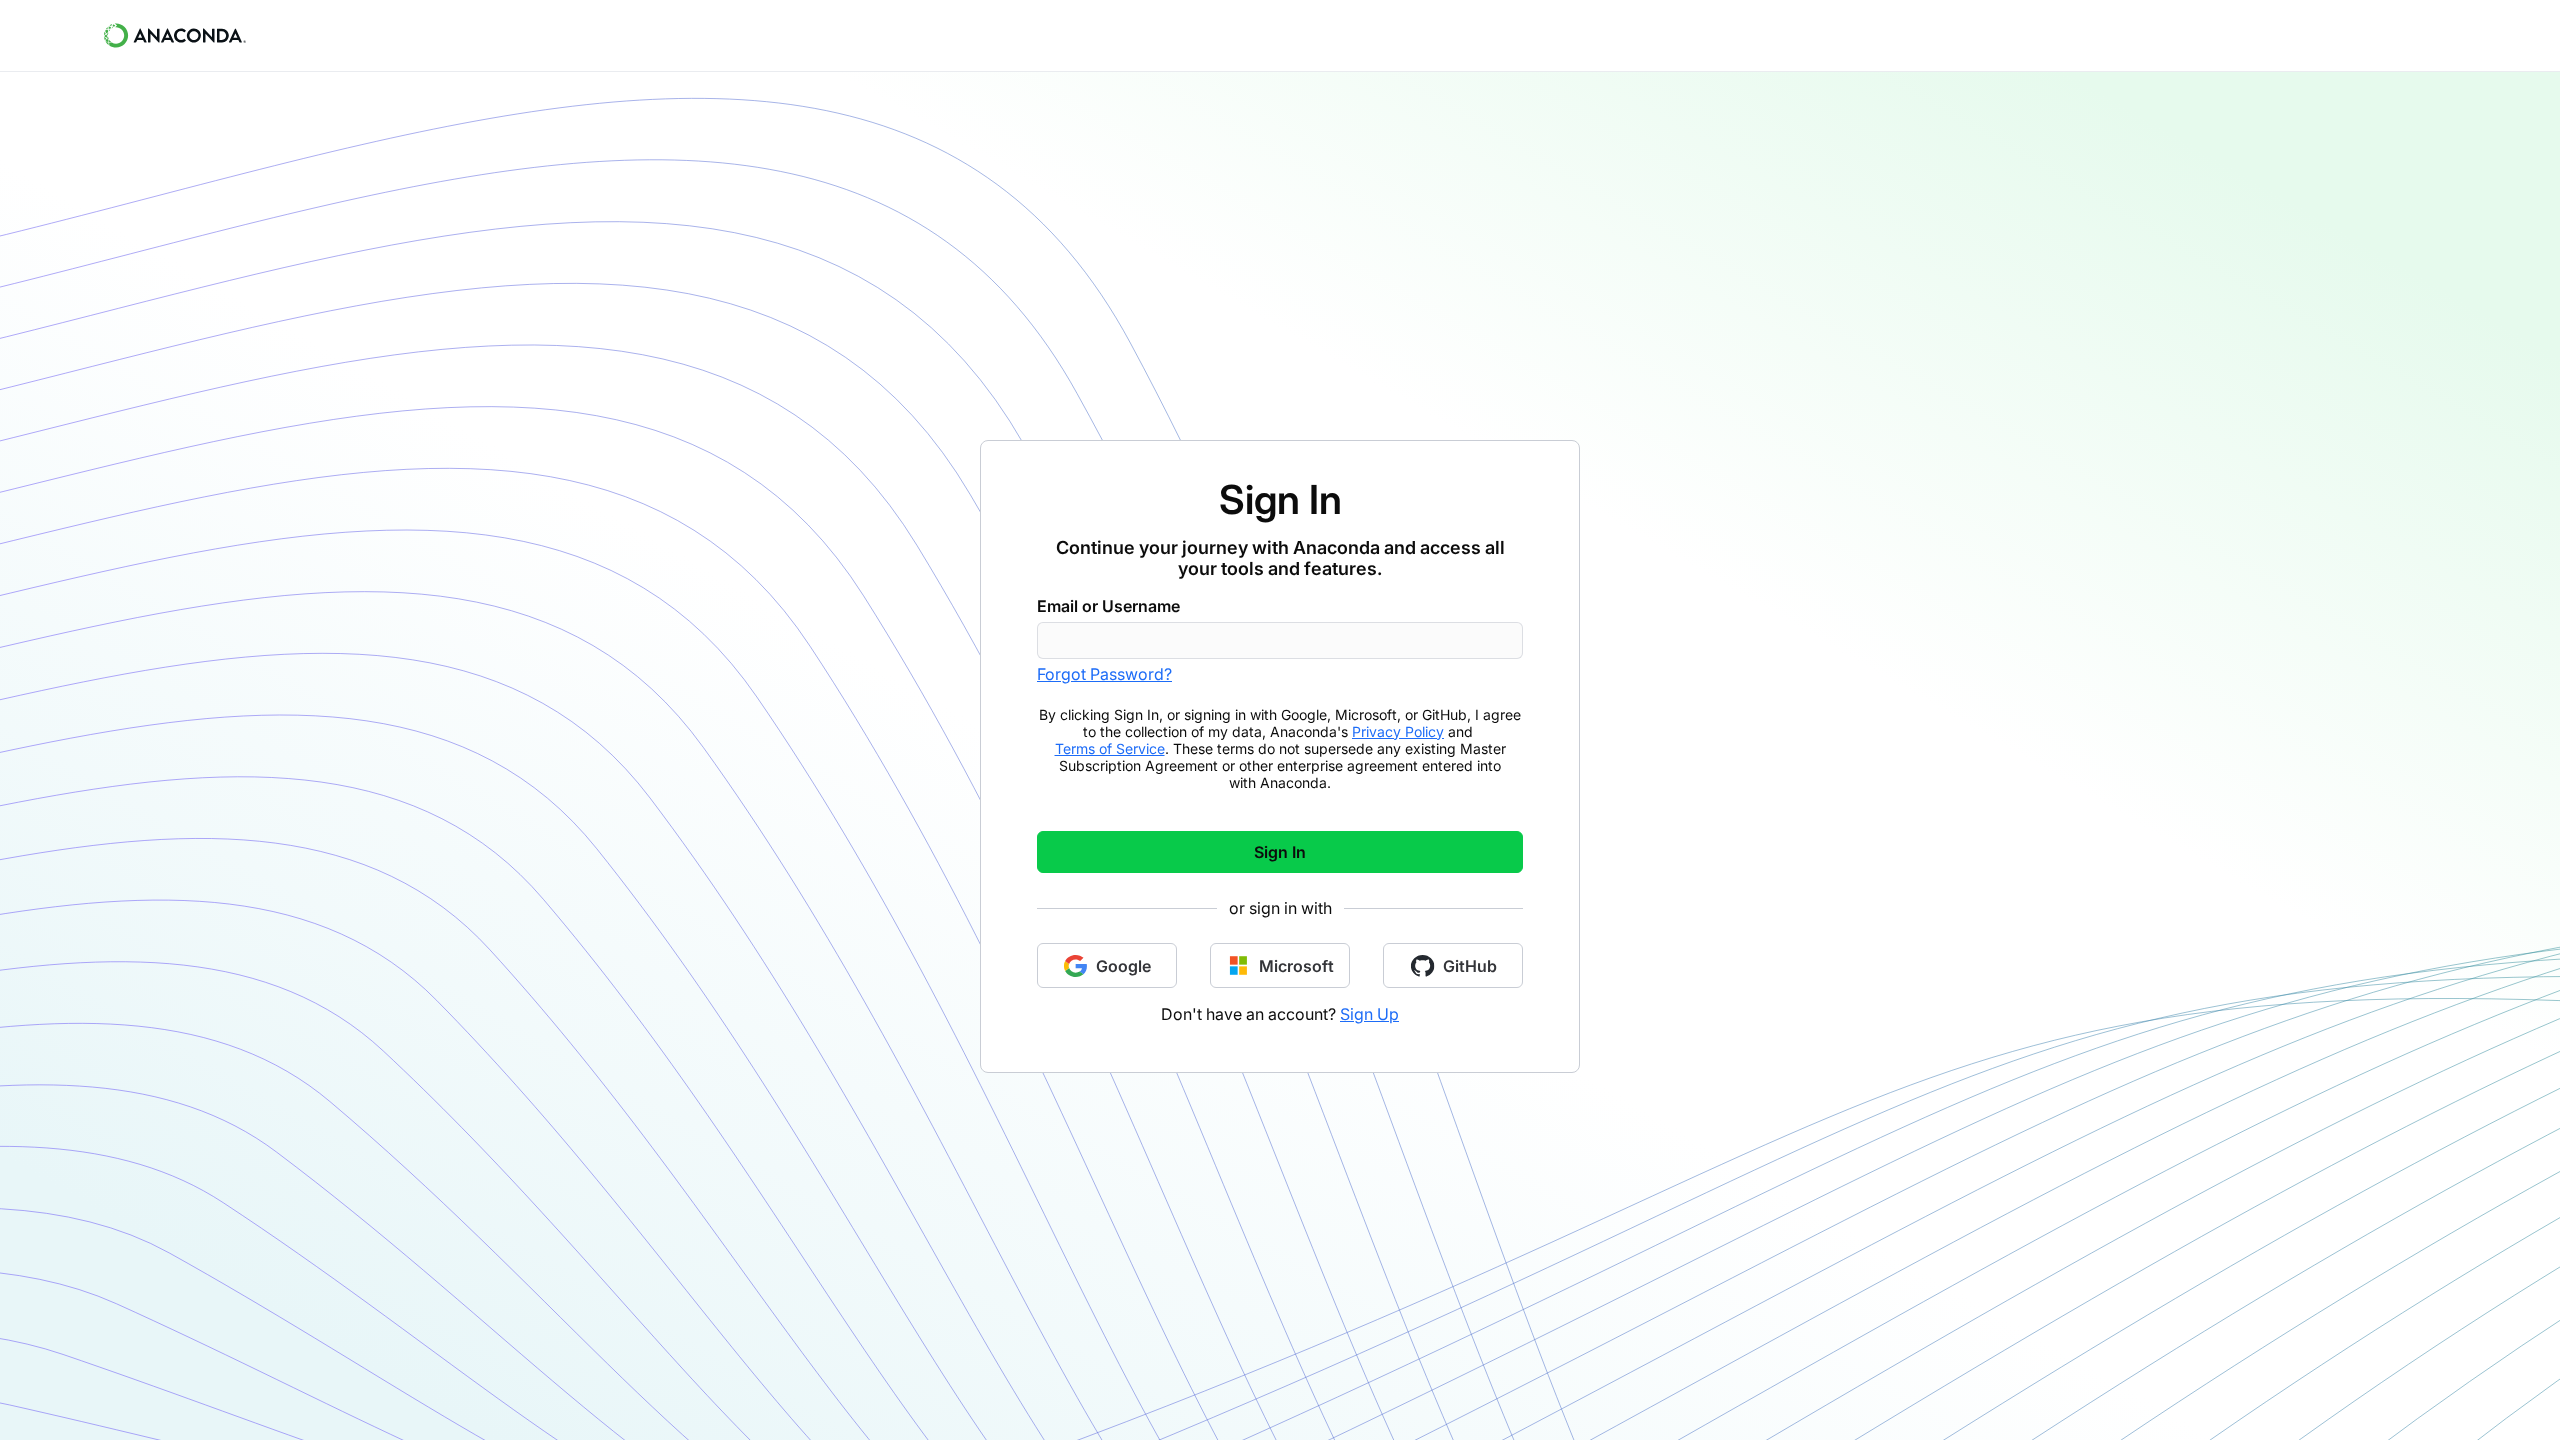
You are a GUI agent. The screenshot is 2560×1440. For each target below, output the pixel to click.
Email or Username (1108, 606)
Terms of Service (1110, 748)
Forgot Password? (1104, 674)
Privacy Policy (1398, 731)
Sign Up (1369, 1014)
